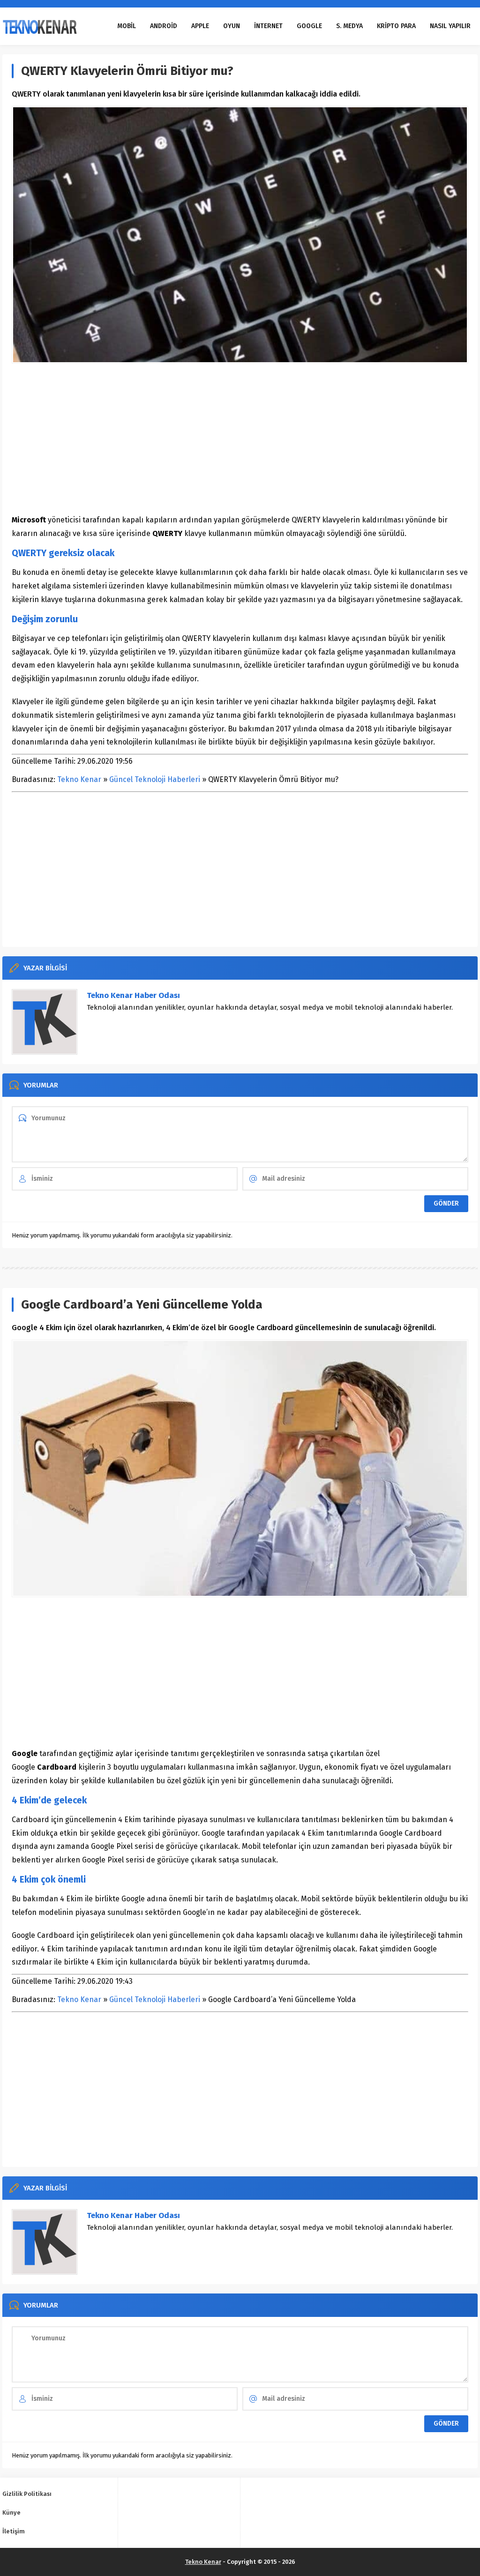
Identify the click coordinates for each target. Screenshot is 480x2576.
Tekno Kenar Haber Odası (133, 995)
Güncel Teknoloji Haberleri (155, 779)
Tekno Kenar (79, 779)
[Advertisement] (240, 439)
